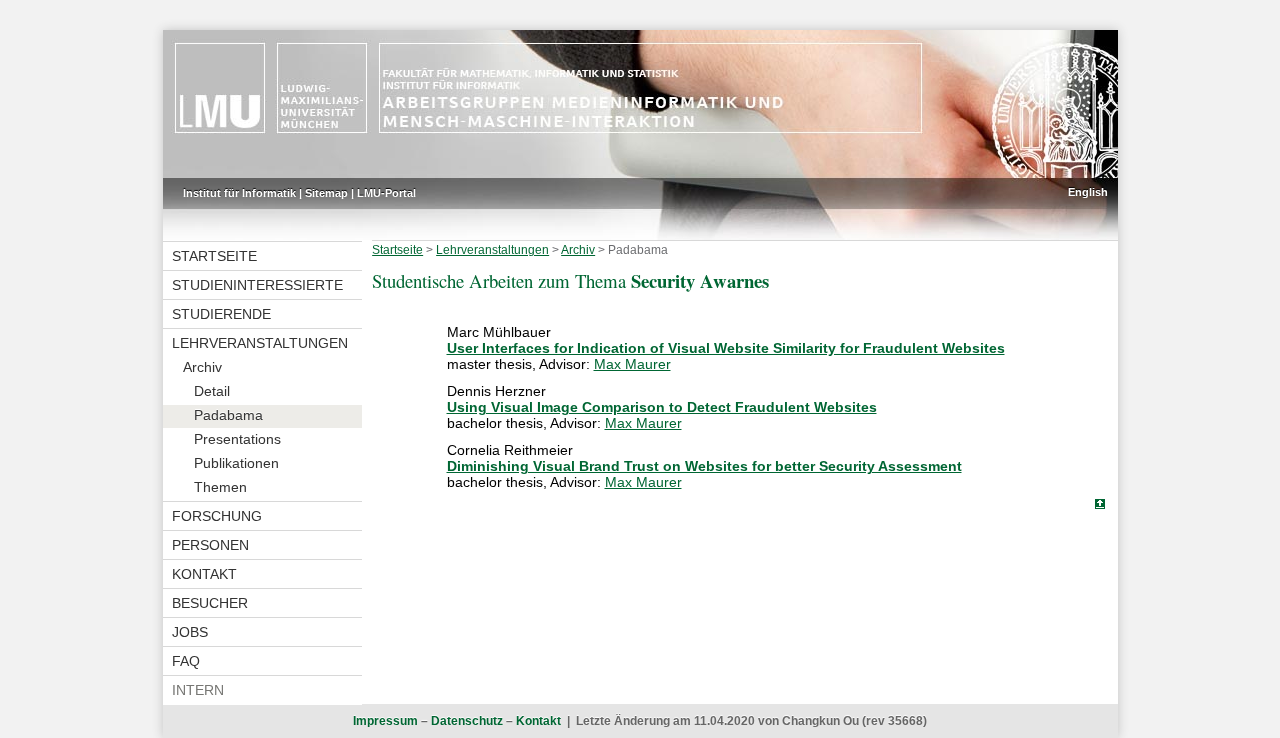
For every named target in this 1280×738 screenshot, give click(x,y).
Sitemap (326, 193)
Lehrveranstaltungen (260, 343)
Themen (220, 487)
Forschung (217, 516)
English (1088, 192)
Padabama (228, 415)
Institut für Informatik (239, 193)
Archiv (202, 367)
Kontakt (204, 574)
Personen (210, 545)
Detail (212, 391)
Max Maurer (632, 364)
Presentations (237, 439)
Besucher (210, 603)
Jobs (190, 632)
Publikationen (236, 463)
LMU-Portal (386, 193)
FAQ (186, 661)
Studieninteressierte (257, 285)
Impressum (385, 721)
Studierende (221, 314)
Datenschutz (467, 721)
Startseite (214, 256)
